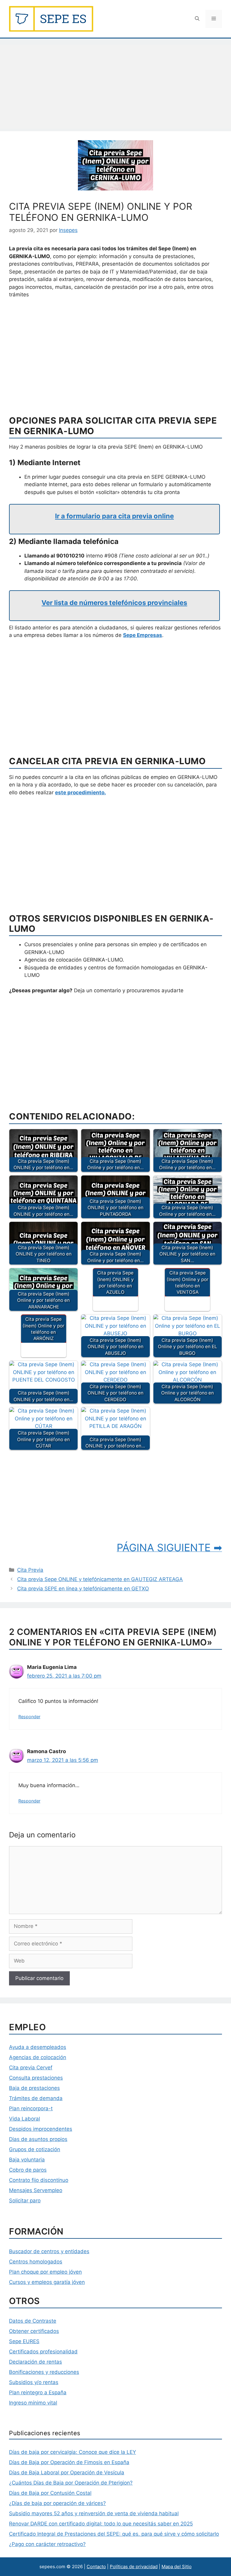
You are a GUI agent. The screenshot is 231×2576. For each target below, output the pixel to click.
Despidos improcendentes (41, 2129)
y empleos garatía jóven (55, 2282)
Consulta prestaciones (36, 2078)
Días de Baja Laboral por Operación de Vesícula (67, 2473)
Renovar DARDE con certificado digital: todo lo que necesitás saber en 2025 (101, 2524)
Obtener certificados (34, 2331)
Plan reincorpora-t (31, 2108)
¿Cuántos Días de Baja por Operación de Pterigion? (71, 2483)
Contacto (96, 2567)
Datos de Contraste (33, 2321)
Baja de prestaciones (34, 2088)
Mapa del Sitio (177, 2567)
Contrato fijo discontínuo (39, 2180)
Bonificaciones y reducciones (44, 2372)
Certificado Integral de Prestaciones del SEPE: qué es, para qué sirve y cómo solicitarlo (114, 2534)
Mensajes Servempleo (36, 2190)
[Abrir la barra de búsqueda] (197, 19)
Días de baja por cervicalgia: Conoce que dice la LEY (72, 2452)
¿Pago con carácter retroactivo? (47, 2544)
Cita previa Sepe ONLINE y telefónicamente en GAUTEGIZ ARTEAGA (100, 1579)
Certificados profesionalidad (43, 2352)
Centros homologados (36, 2262)
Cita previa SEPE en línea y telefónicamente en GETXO (83, 1589)
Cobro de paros (28, 2170)
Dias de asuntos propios (38, 2139)
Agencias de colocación (38, 2057)
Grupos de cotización (35, 2149)
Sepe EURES (24, 2341)
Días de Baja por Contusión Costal (50, 2493)
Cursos (17, 2282)
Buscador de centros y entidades (49, 2251)
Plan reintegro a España (38, 2392)
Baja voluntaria (27, 2160)
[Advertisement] (115, 87)
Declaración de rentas (35, 2362)
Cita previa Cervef (31, 2068)
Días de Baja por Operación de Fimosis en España (69, 2462)
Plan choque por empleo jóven (45, 2272)
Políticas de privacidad (134, 2567)
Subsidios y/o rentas (34, 2382)
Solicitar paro (25, 2201)
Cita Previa (30, 1570)
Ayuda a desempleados (38, 2047)
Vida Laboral (25, 2119)
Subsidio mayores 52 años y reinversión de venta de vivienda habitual (94, 2513)
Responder (29, 1717)
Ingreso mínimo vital (33, 2403)
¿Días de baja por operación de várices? (57, 2503)
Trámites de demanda (36, 2098)
